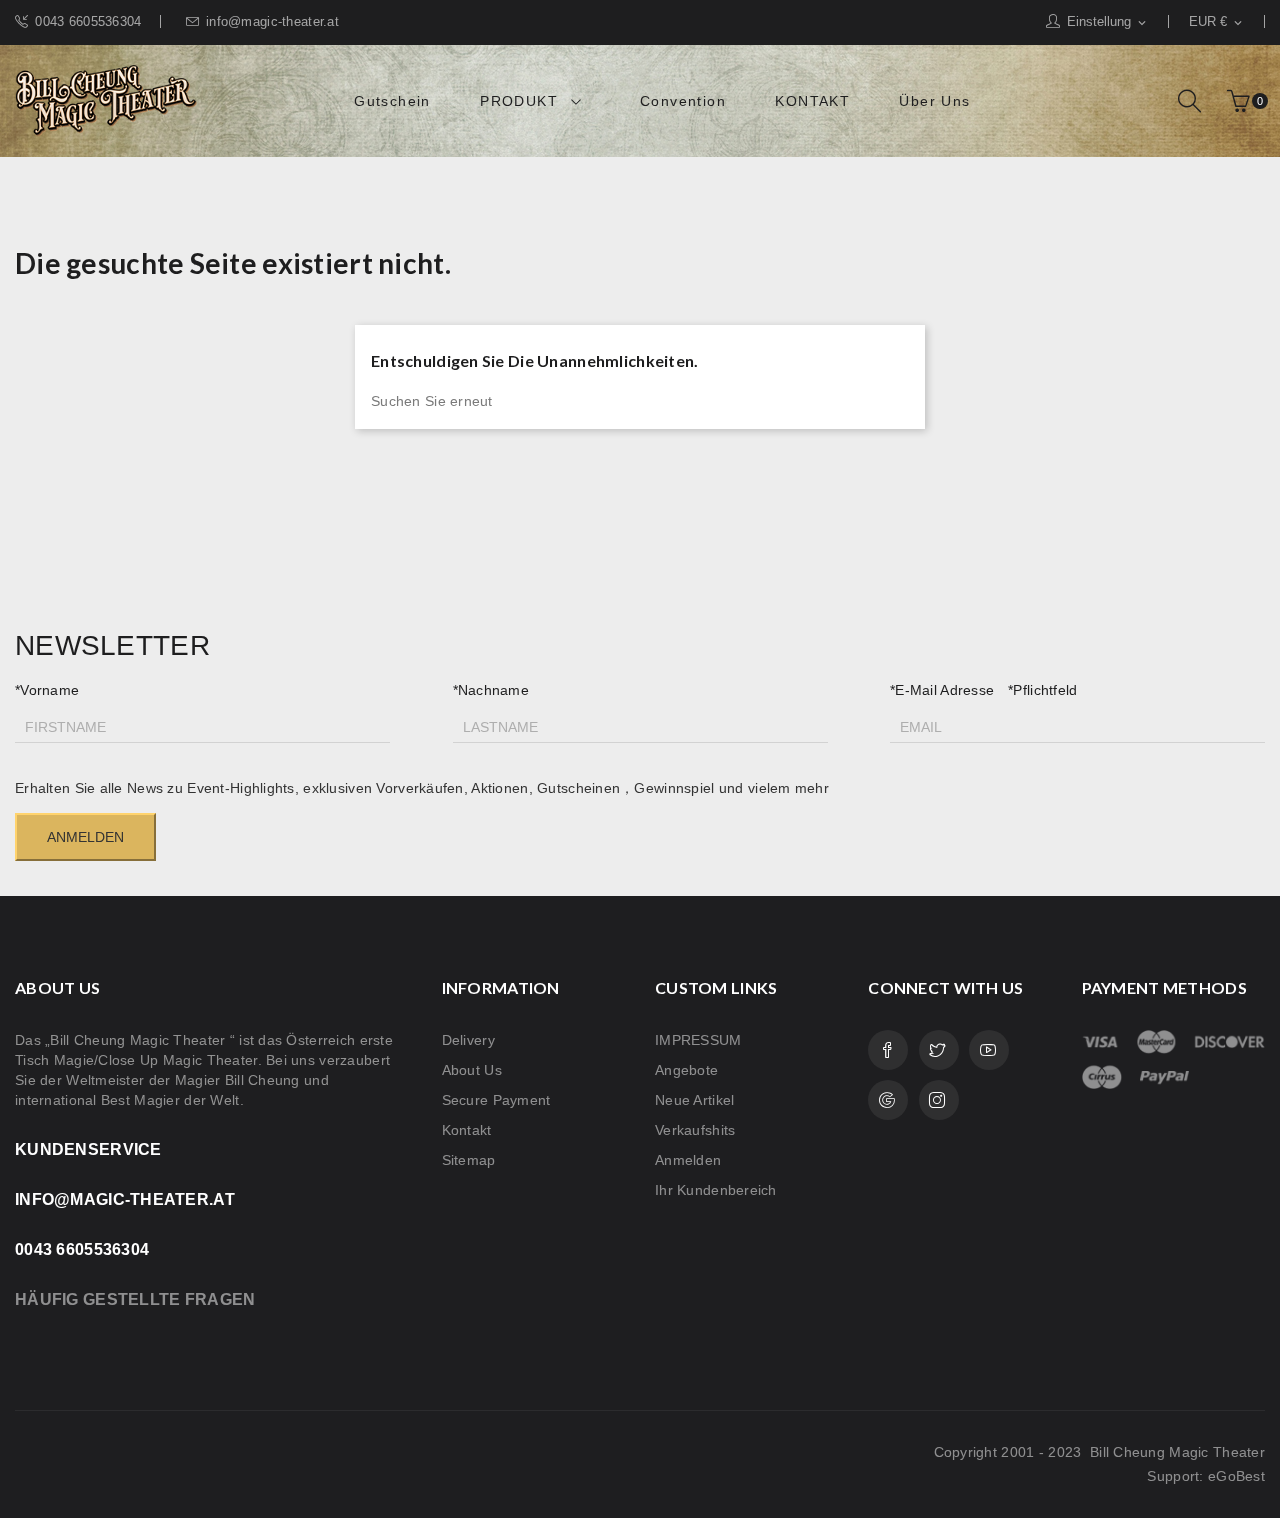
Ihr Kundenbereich (716, 1190)
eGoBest (1236, 1476)
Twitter (939, 1050)
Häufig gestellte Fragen (135, 1299)
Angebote (686, 1070)
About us (472, 1070)
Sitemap (469, 1160)
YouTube (989, 1050)
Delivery (468, 1040)
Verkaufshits (695, 1130)
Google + (888, 1100)
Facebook (888, 1050)
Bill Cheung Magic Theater (1175, 1452)
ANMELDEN (85, 837)
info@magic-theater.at (272, 21)
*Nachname (491, 690)
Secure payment (496, 1100)
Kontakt (467, 1130)
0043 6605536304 (88, 21)
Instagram (939, 1100)
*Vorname (47, 690)
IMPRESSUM (698, 1040)
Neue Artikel (694, 1100)
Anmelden (688, 1160)
